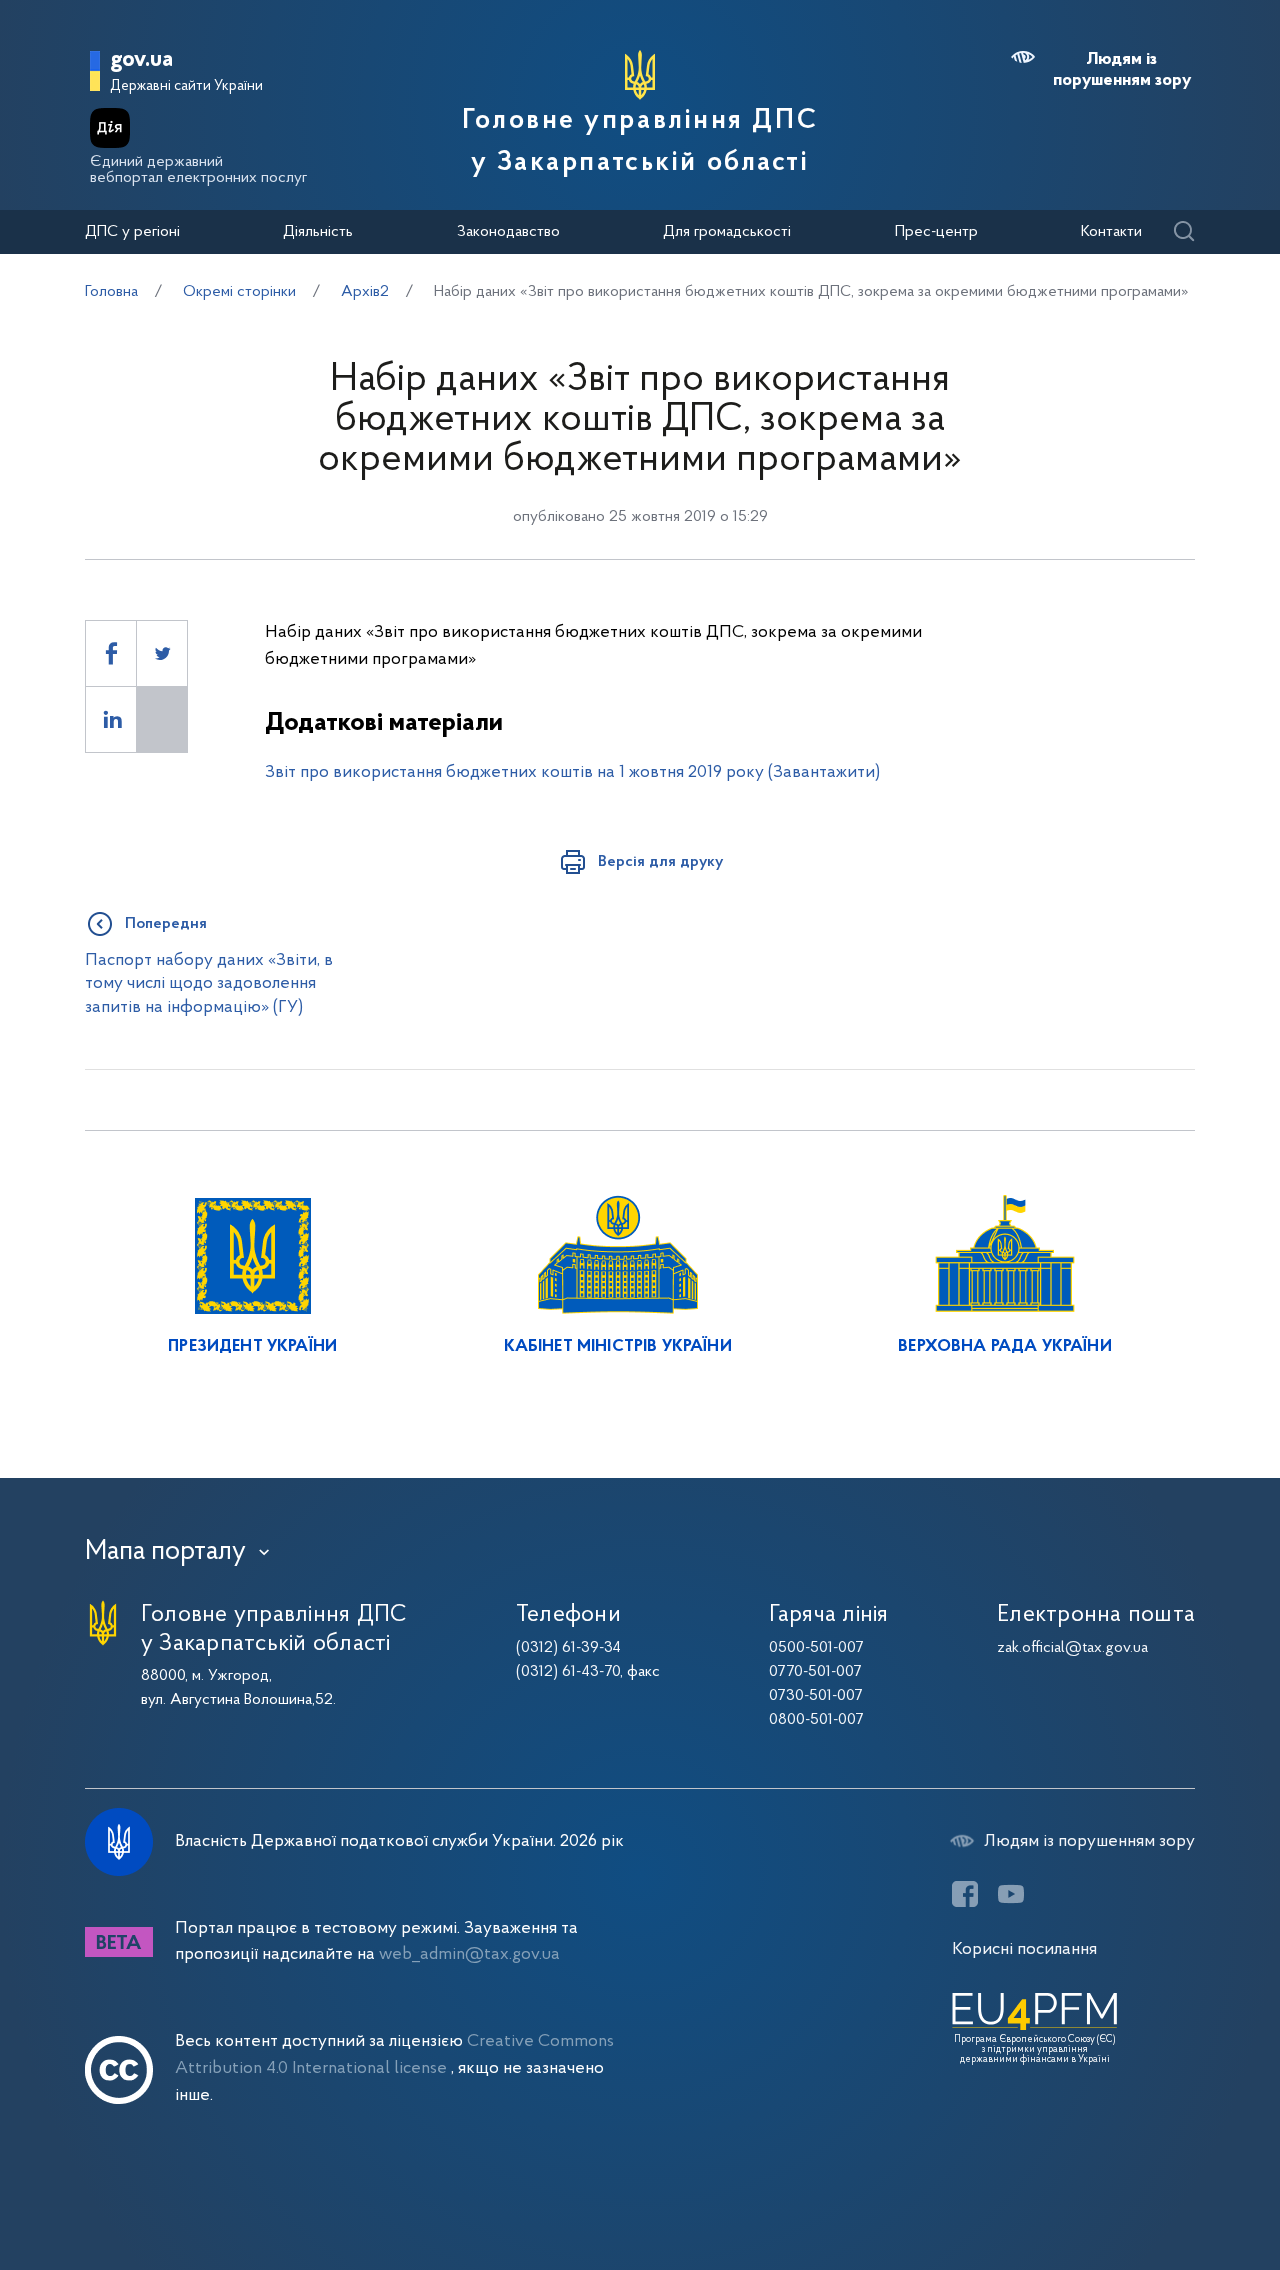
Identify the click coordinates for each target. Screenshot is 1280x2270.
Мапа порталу (165, 1552)
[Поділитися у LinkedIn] (111, 719)
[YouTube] (1011, 1894)
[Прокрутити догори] (1180, 2190)
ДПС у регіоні (132, 232)
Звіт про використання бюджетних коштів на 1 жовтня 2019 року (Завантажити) (572, 772)
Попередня (166, 924)
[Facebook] (965, 1894)
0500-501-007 (816, 1648)
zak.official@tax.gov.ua (1072, 1648)
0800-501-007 (816, 1720)
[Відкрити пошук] (1183, 232)
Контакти (1111, 232)
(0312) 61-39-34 (568, 1648)
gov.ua (141, 60)
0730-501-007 (816, 1696)
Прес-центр (936, 232)
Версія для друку (660, 862)
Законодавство (508, 232)
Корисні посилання (1024, 1949)
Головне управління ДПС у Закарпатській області (640, 142)
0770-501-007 (815, 1672)
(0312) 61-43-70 (568, 1672)
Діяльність (318, 232)
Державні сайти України (186, 86)
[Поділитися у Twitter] (162, 653)
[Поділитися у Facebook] (111, 653)
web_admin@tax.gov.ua (469, 1954)
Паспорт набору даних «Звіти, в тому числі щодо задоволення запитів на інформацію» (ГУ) (209, 984)
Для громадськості (727, 232)
